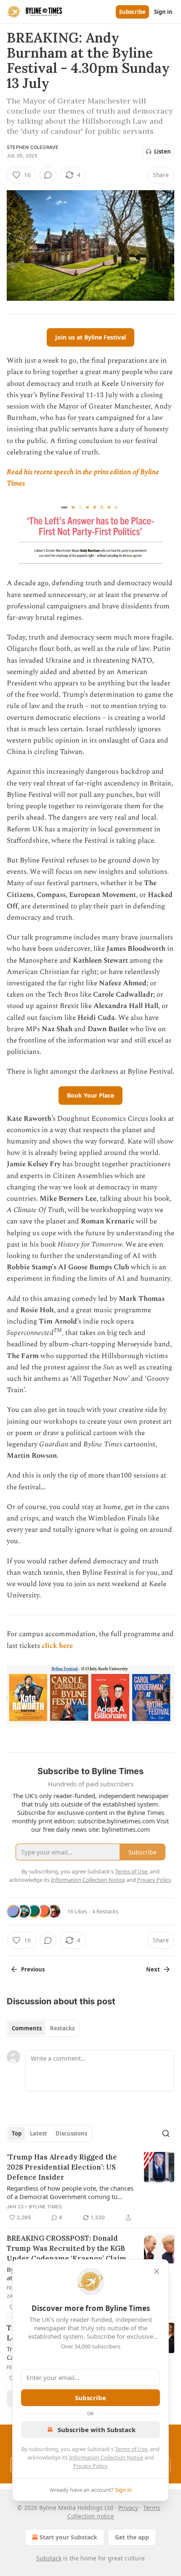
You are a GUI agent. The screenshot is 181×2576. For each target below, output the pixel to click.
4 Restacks (105, 1911)
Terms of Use (131, 2449)
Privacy (128, 2508)
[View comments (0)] (48, 175)
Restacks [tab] (62, 2028)
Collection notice (91, 2516)
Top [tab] (17, 2133)
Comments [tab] (27, 2028)
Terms (152, 2508)
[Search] (166, 2133)
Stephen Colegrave (33, 147)
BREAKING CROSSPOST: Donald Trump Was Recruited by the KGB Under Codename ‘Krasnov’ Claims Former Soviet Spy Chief (68, 2248)
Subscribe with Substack (97, 2430)
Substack (49, 2558)
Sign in (163, 12)
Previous (33, 1969)
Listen (162, 151)
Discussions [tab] (71, 2133)
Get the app (132, 2537)
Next (153, 1969)
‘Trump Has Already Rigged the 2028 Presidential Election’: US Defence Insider (62, 2167)
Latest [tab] (39, 2133)
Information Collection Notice (106, 2457)
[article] (90, 2187)
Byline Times (45, 2207)
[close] (157, 2271)
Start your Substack (68, 2537)
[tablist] (43, 2028)
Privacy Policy (90, 2466)
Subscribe (132, 12)
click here (57, 1646)
